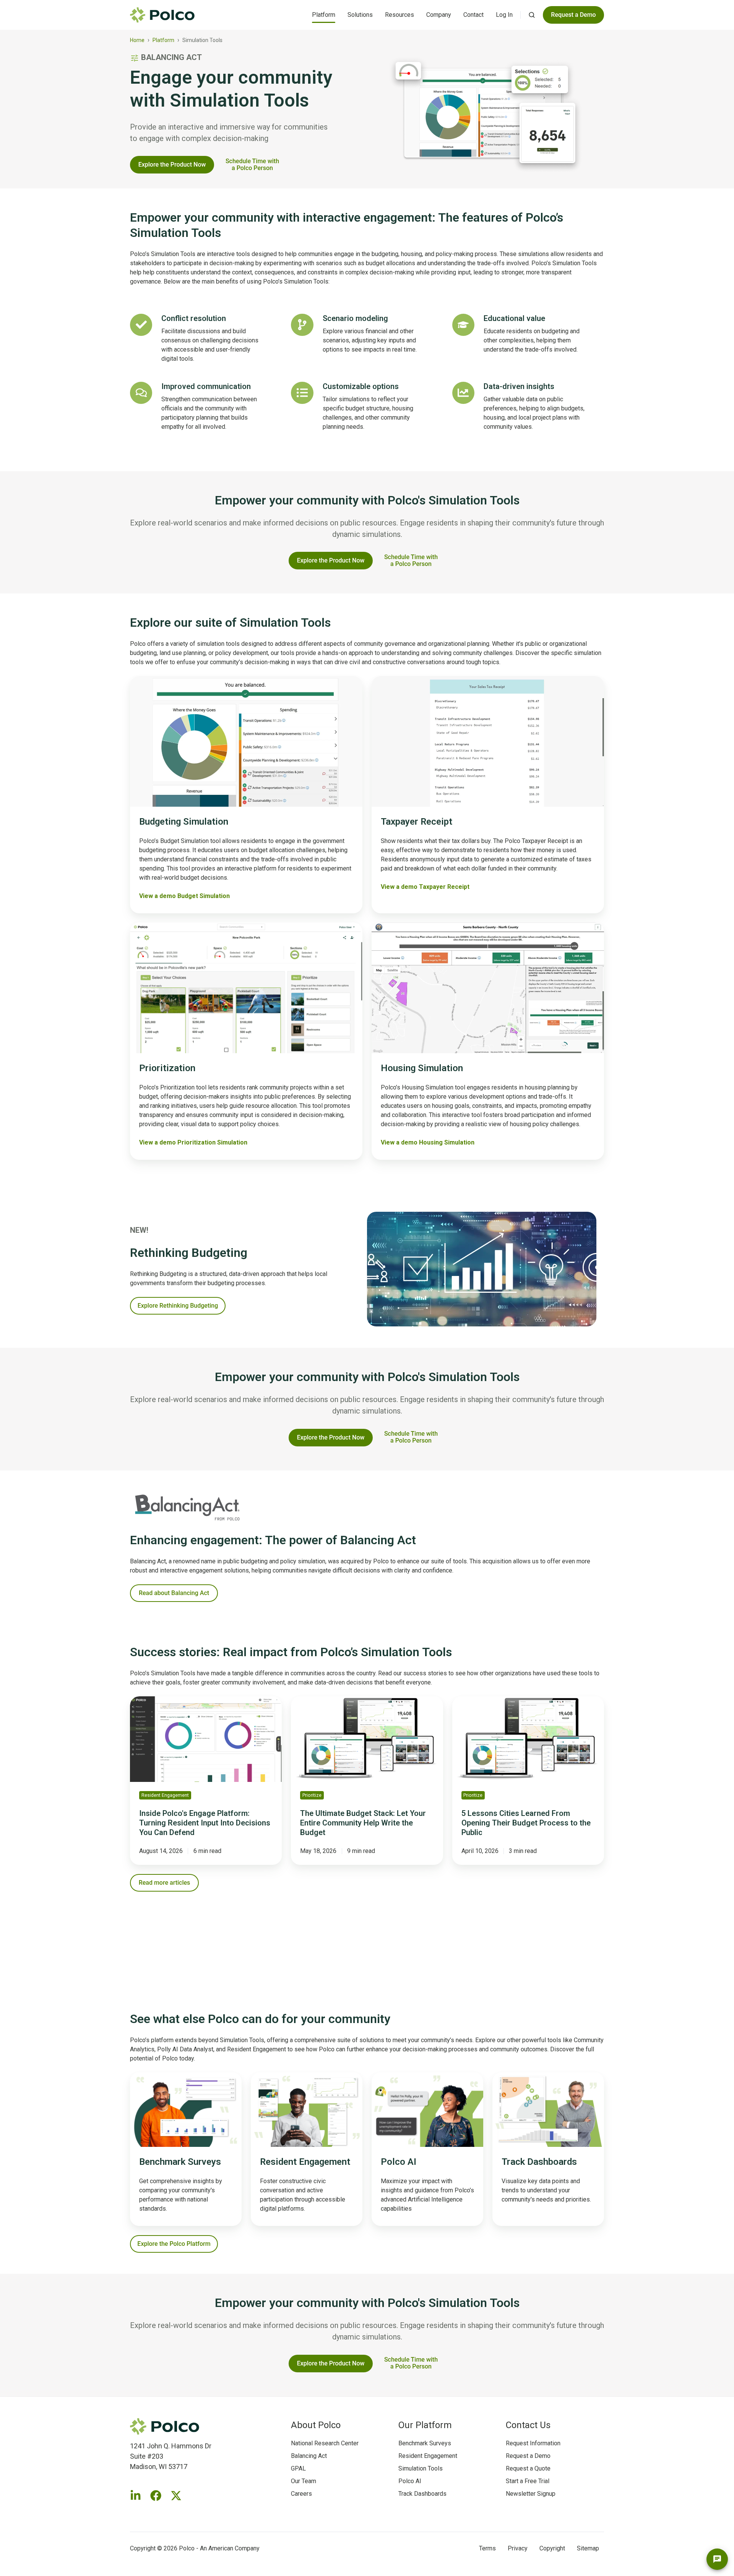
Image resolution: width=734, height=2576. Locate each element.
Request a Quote (528, 2468)
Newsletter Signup (531, 2494)
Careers (301, 2494)
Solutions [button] (360, 15)
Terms (487, 2548)
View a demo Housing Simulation (428, 1142)
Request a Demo (528, 2456)
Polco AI (410, 2481)
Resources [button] (399, 15)
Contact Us (528, 2425)
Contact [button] (473, 15)
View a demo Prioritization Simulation (193, 1142)
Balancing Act (309, 2456)
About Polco (316, 2425)
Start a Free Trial (528, 2481)
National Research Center (325, 2443)
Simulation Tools (421, 2468)
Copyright (552, 2548)
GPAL (298, 2468)
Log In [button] (504, 15)
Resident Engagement (428, 2456)
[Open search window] (532, 15)
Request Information (533, 2443)
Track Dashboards (422, 2494)
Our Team (304, 2481)
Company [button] (439, 15)
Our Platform (425, 2425)
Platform (163, 40)
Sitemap (588, 2548)
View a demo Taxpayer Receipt (425, 887)
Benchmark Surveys (425, 2443)
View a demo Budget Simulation (184, 896)
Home (137, 40)
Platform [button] (324, 15)
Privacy (518, 2548)
